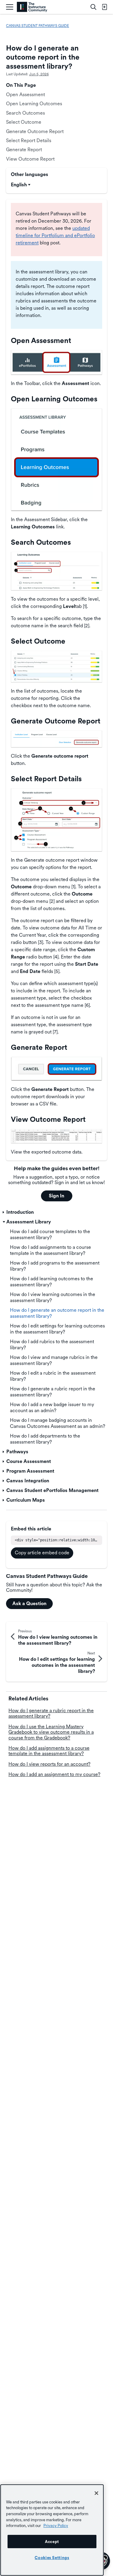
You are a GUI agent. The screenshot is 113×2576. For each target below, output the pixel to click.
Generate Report (24, 150)
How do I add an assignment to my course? (54, 1774)
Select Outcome (24, 122)
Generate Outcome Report (35, 131)
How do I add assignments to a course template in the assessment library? (49, 1751)
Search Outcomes (25, 113)
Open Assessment (25, 95)
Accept (52, 2542)
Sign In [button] (56, 1196)
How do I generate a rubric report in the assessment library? (51, 1713)
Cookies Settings (52, 2558)
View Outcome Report (30, 159)
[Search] (93, 7)
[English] (32, 7)
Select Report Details (29, 140)
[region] (52, 2530)
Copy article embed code (42, 1553)
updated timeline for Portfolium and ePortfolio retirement (55, 235)
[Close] (96, 2493)
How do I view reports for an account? (49, 1764)
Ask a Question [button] (29, 1603)
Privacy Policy (56, 2525)
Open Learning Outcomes (34, 104)
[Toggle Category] (4, 1212)
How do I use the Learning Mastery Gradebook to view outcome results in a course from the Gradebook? (51, 1732)
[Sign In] (104, 7)
